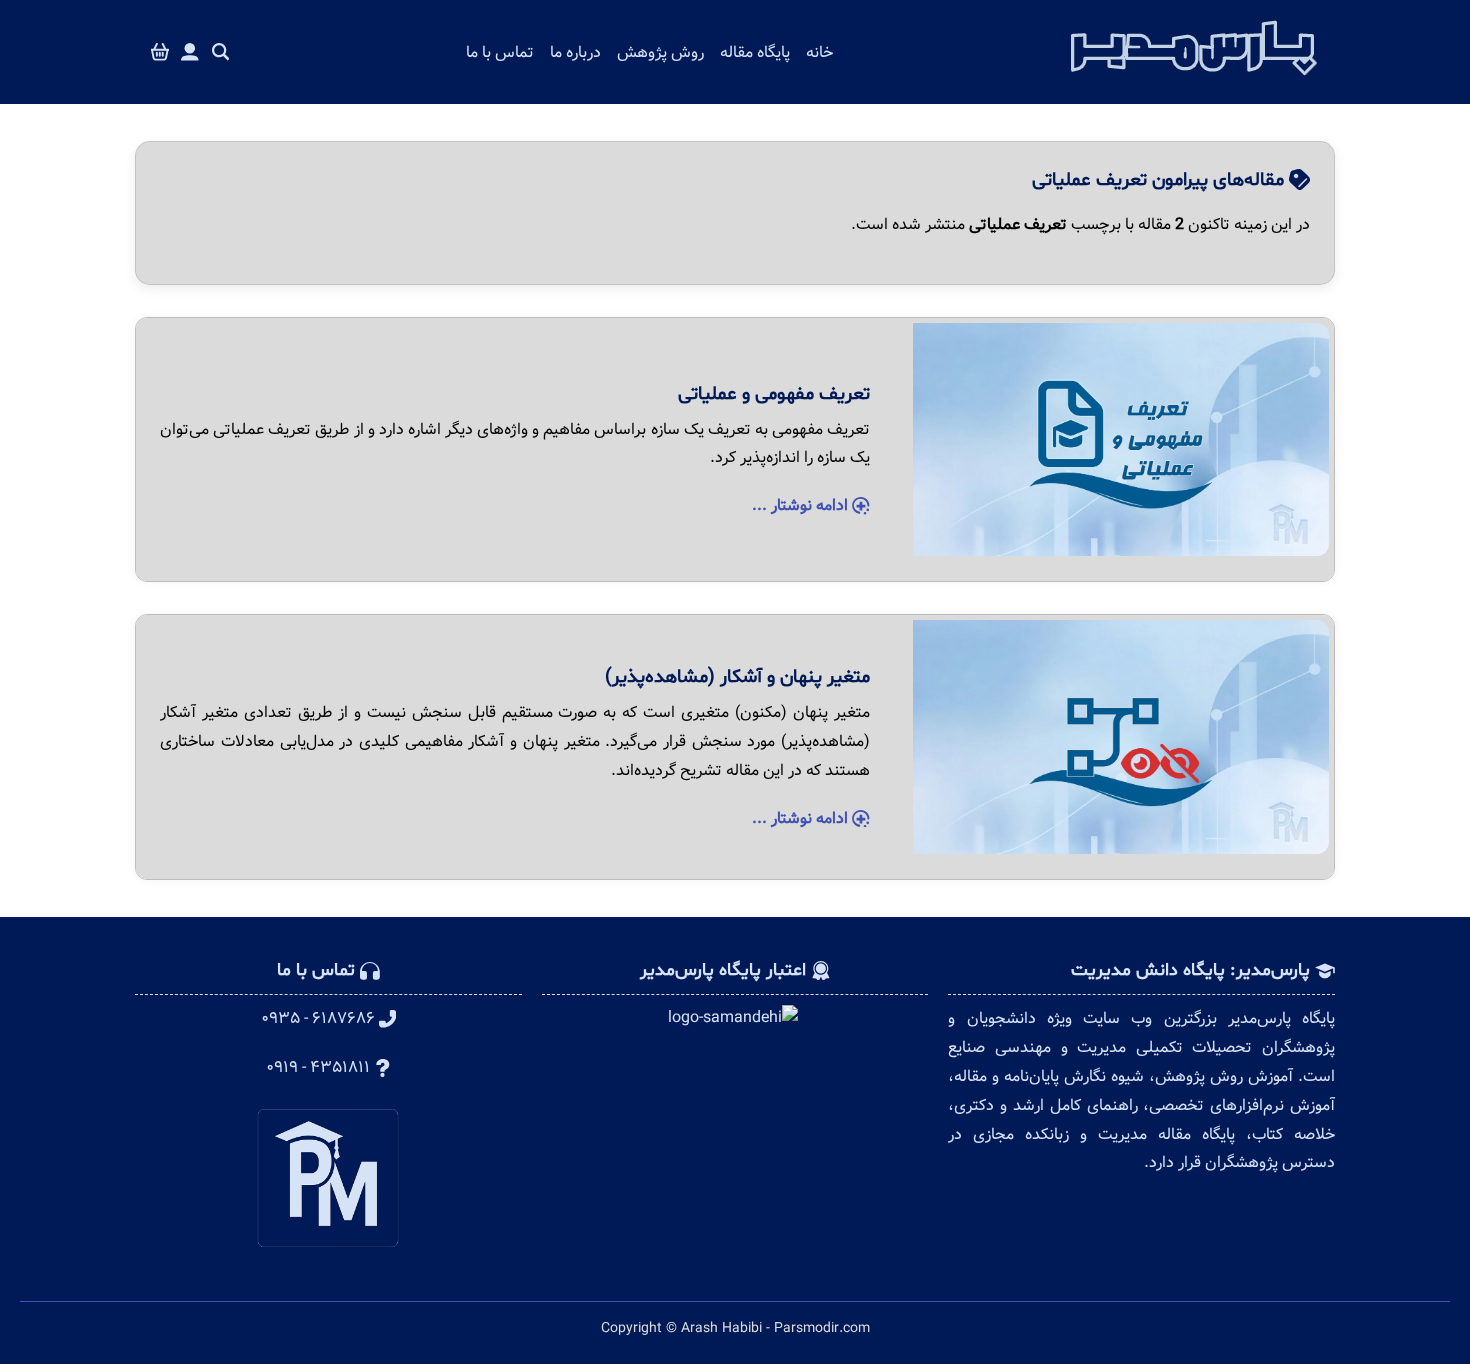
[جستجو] (221, 52)
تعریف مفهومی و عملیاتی (774, 394)
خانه (819, 52)
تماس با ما (500, 52)
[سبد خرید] (160, 52)
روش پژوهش (660, 52)
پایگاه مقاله (755, 52)
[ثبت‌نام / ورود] (190, 52)
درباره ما (575, 52)
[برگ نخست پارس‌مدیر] (1194, 81)
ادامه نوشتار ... (802, 505)
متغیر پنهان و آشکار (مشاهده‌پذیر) (737, 677)
